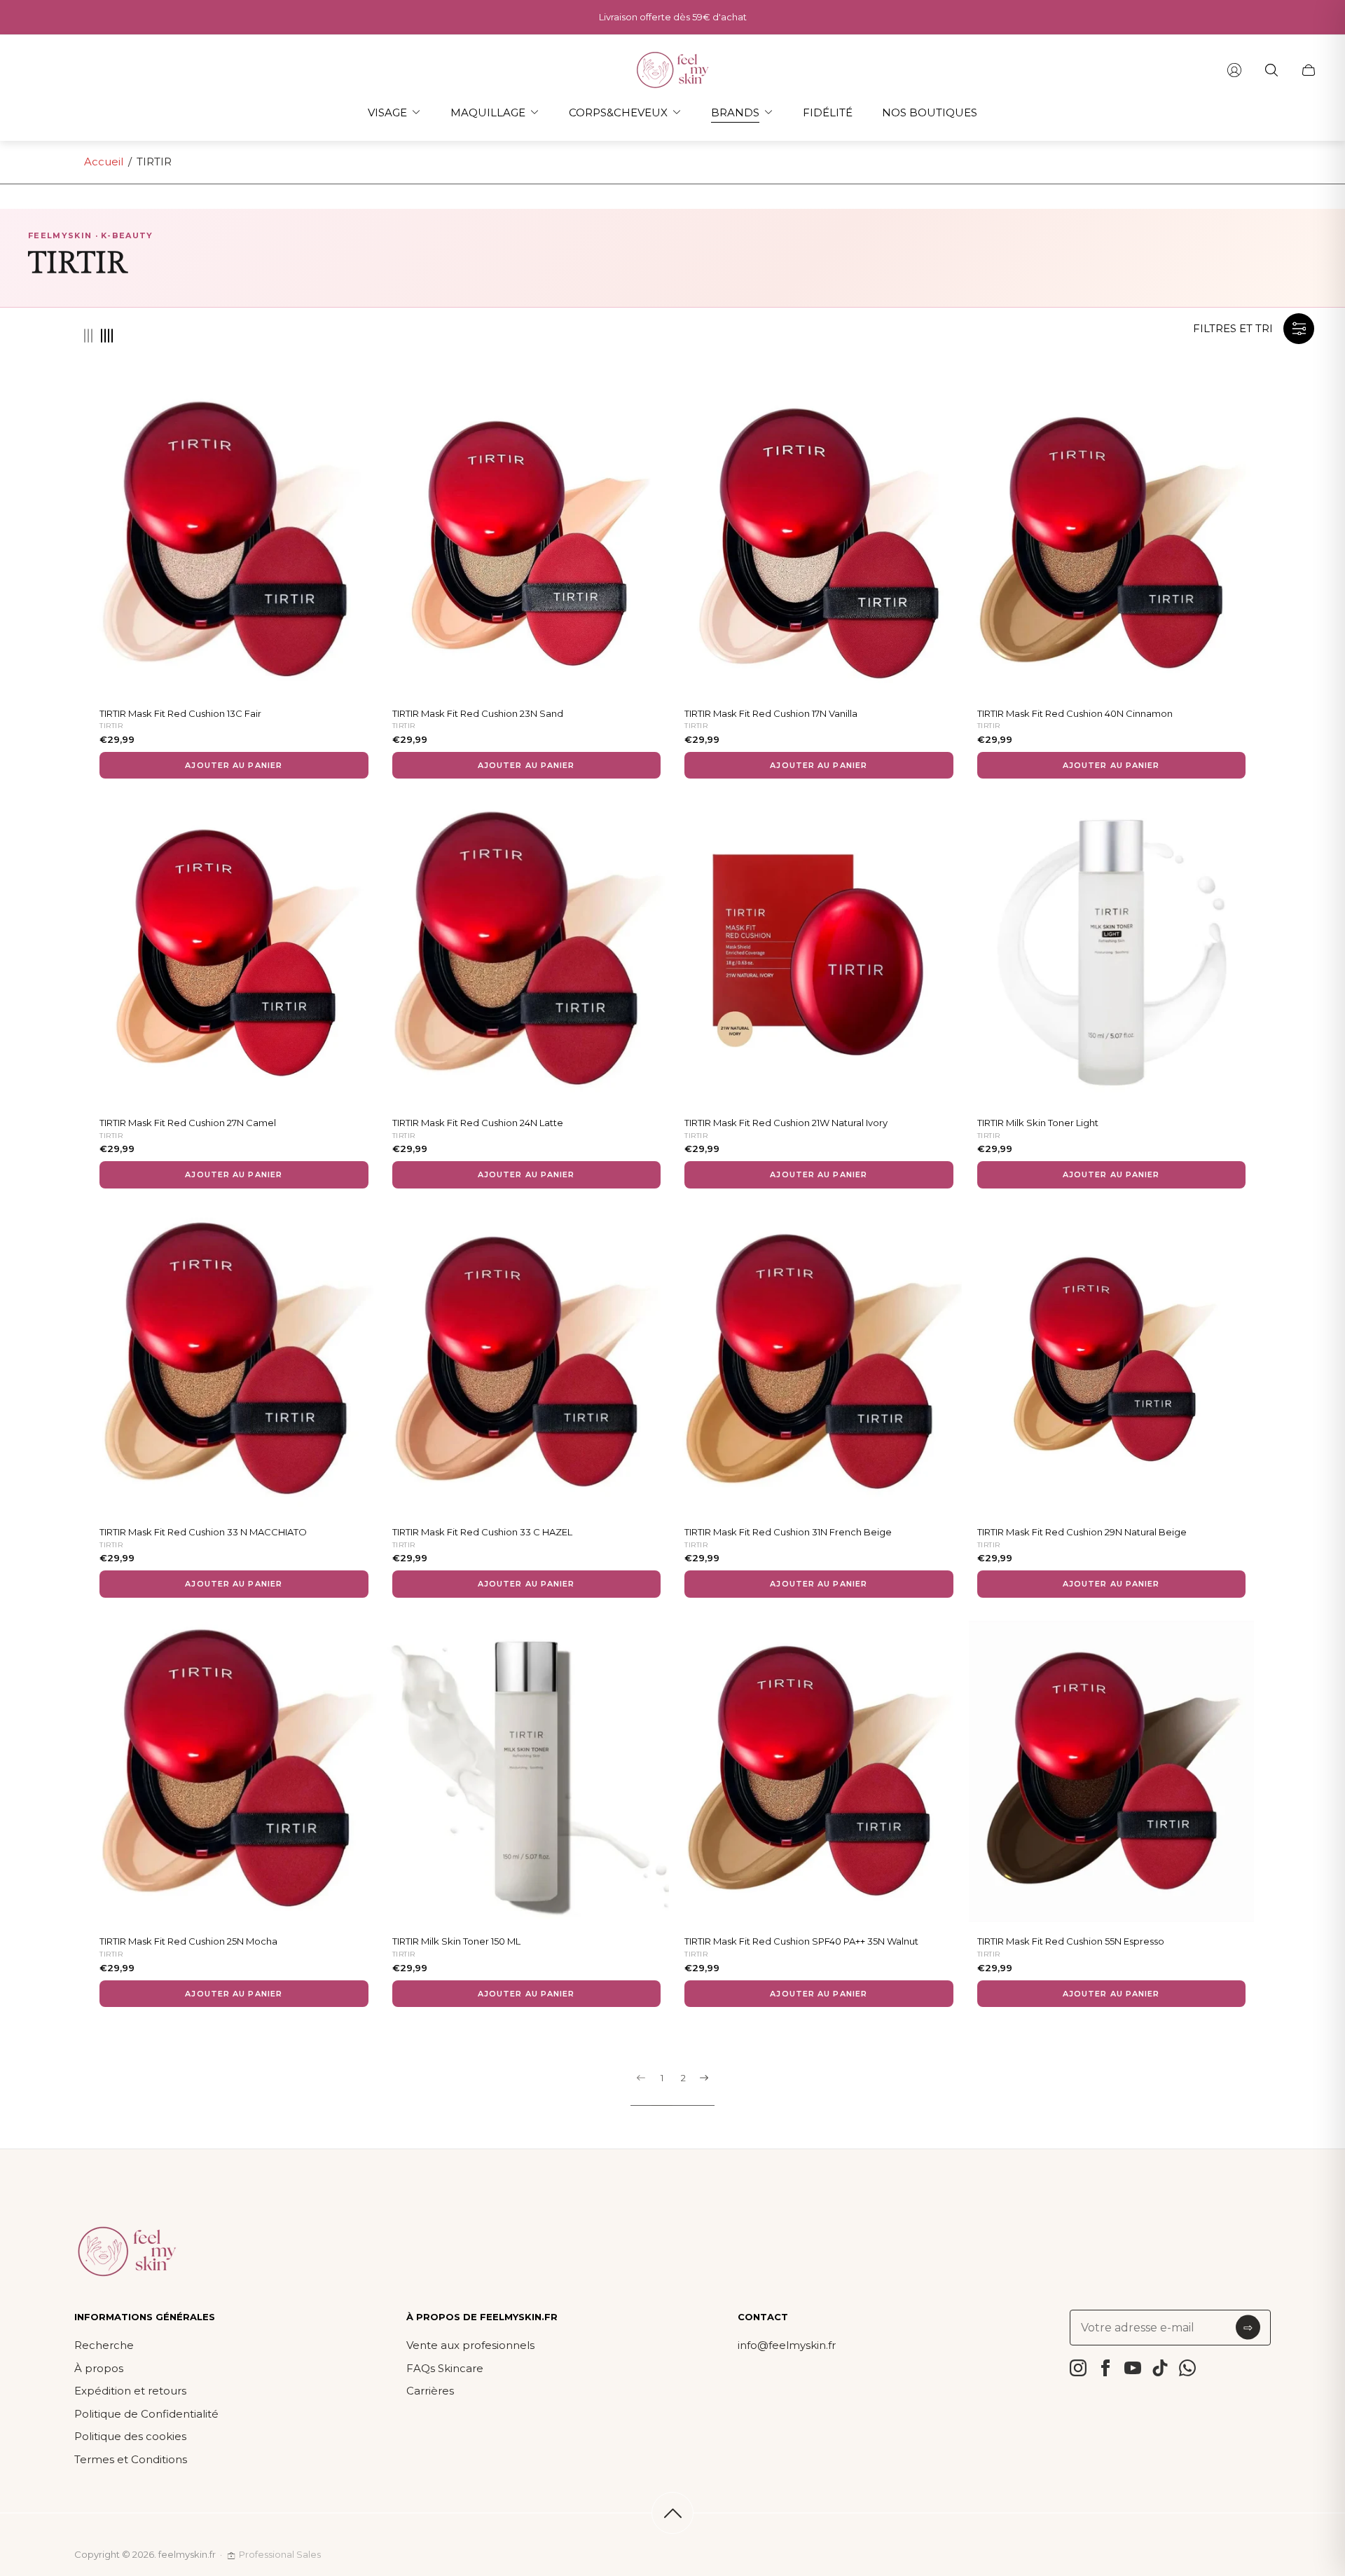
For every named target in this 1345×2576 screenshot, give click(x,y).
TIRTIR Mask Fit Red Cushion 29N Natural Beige (1082, 1532)
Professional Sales (280, 2554)
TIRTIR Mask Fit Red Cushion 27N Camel (188, 1123)
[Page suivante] (704, 2089)
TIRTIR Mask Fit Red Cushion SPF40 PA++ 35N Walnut (801, 1941)
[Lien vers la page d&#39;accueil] (127, 2252)
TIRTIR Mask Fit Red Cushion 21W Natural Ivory (786, 1123)
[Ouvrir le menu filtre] (1299, 329)
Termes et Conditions (131, 2459)
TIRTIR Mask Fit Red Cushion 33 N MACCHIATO (203, 1532)
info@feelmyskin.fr (787, 2345)
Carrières (430, 2391)
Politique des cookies (130, 2436)
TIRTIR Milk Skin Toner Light (1038, 1123)
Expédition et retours (130, 2391)
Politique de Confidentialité (146, 2414)
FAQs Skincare (445, 2368)
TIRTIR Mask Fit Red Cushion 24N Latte (478, 1123)
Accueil (104, 162)
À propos (99, 2368)
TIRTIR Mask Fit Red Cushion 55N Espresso (1071, 1941)
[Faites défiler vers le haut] (672, 2513)
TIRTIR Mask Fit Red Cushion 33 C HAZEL (482, 1532)
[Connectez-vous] (1234, 70)
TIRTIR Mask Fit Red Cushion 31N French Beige (788, 1532)
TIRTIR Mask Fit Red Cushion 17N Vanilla (771, 713)
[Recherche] (1271, 70)
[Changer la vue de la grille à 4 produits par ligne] (107, 336)
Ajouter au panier (234, 765)
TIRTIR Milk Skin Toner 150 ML (456, 1941)
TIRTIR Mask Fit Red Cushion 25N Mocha (188, 1941)
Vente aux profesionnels (470, 2345)
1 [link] (662, 2078)
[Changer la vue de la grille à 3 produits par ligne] (88, 336)
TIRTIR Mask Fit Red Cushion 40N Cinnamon (1075, 713)
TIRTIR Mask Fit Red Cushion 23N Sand (478, 713)
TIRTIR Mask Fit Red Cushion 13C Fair (180, 713)
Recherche (104, 2345)
